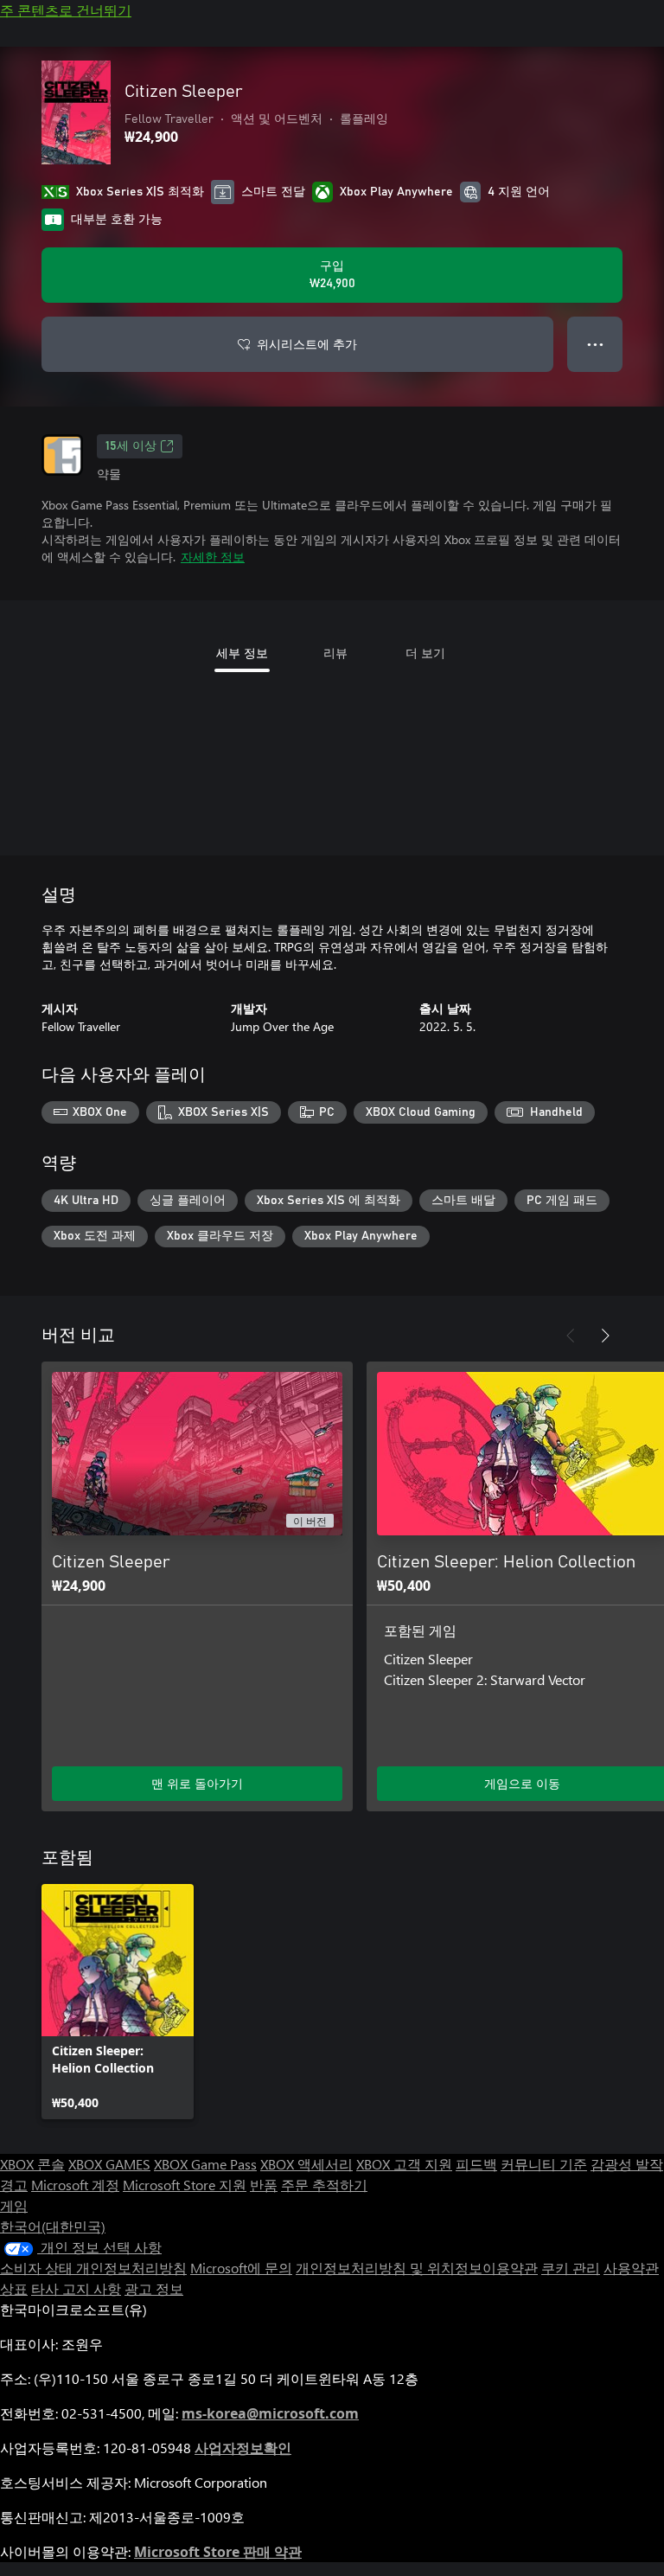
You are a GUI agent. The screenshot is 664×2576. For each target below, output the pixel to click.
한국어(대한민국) (53, 2226)
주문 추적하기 (324, 2185)
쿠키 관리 (571, 2268)
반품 (264, 2185)
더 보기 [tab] (425, 653)
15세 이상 (131, 446)
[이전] (571, 1336)
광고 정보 (154, 2288)
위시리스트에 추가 (307, 344)
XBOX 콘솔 (32, 2164)
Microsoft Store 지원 (185, 2185)
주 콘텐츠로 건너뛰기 (66, 10)
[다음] (605, 1336)
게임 (14, 2205)
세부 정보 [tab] (242, 653)
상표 (14, 2288)
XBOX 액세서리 (306, 2164)
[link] (118, 2002)
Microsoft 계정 (75, 2185)
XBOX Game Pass (205, 2164)
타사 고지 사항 (76, 2288)
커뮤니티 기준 (544, 2164)
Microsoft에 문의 (241, 2268)
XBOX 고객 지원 (404, 2164)
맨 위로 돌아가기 (197, 1783)
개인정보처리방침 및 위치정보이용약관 (417, 2268)
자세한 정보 (213, 557)
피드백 (476, 2164)
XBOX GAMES (109, 2164)
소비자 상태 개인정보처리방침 (93, 2268)
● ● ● (595, 344)
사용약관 (631, 2268)
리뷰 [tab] (335, 653)
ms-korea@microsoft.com (270, 2413)
